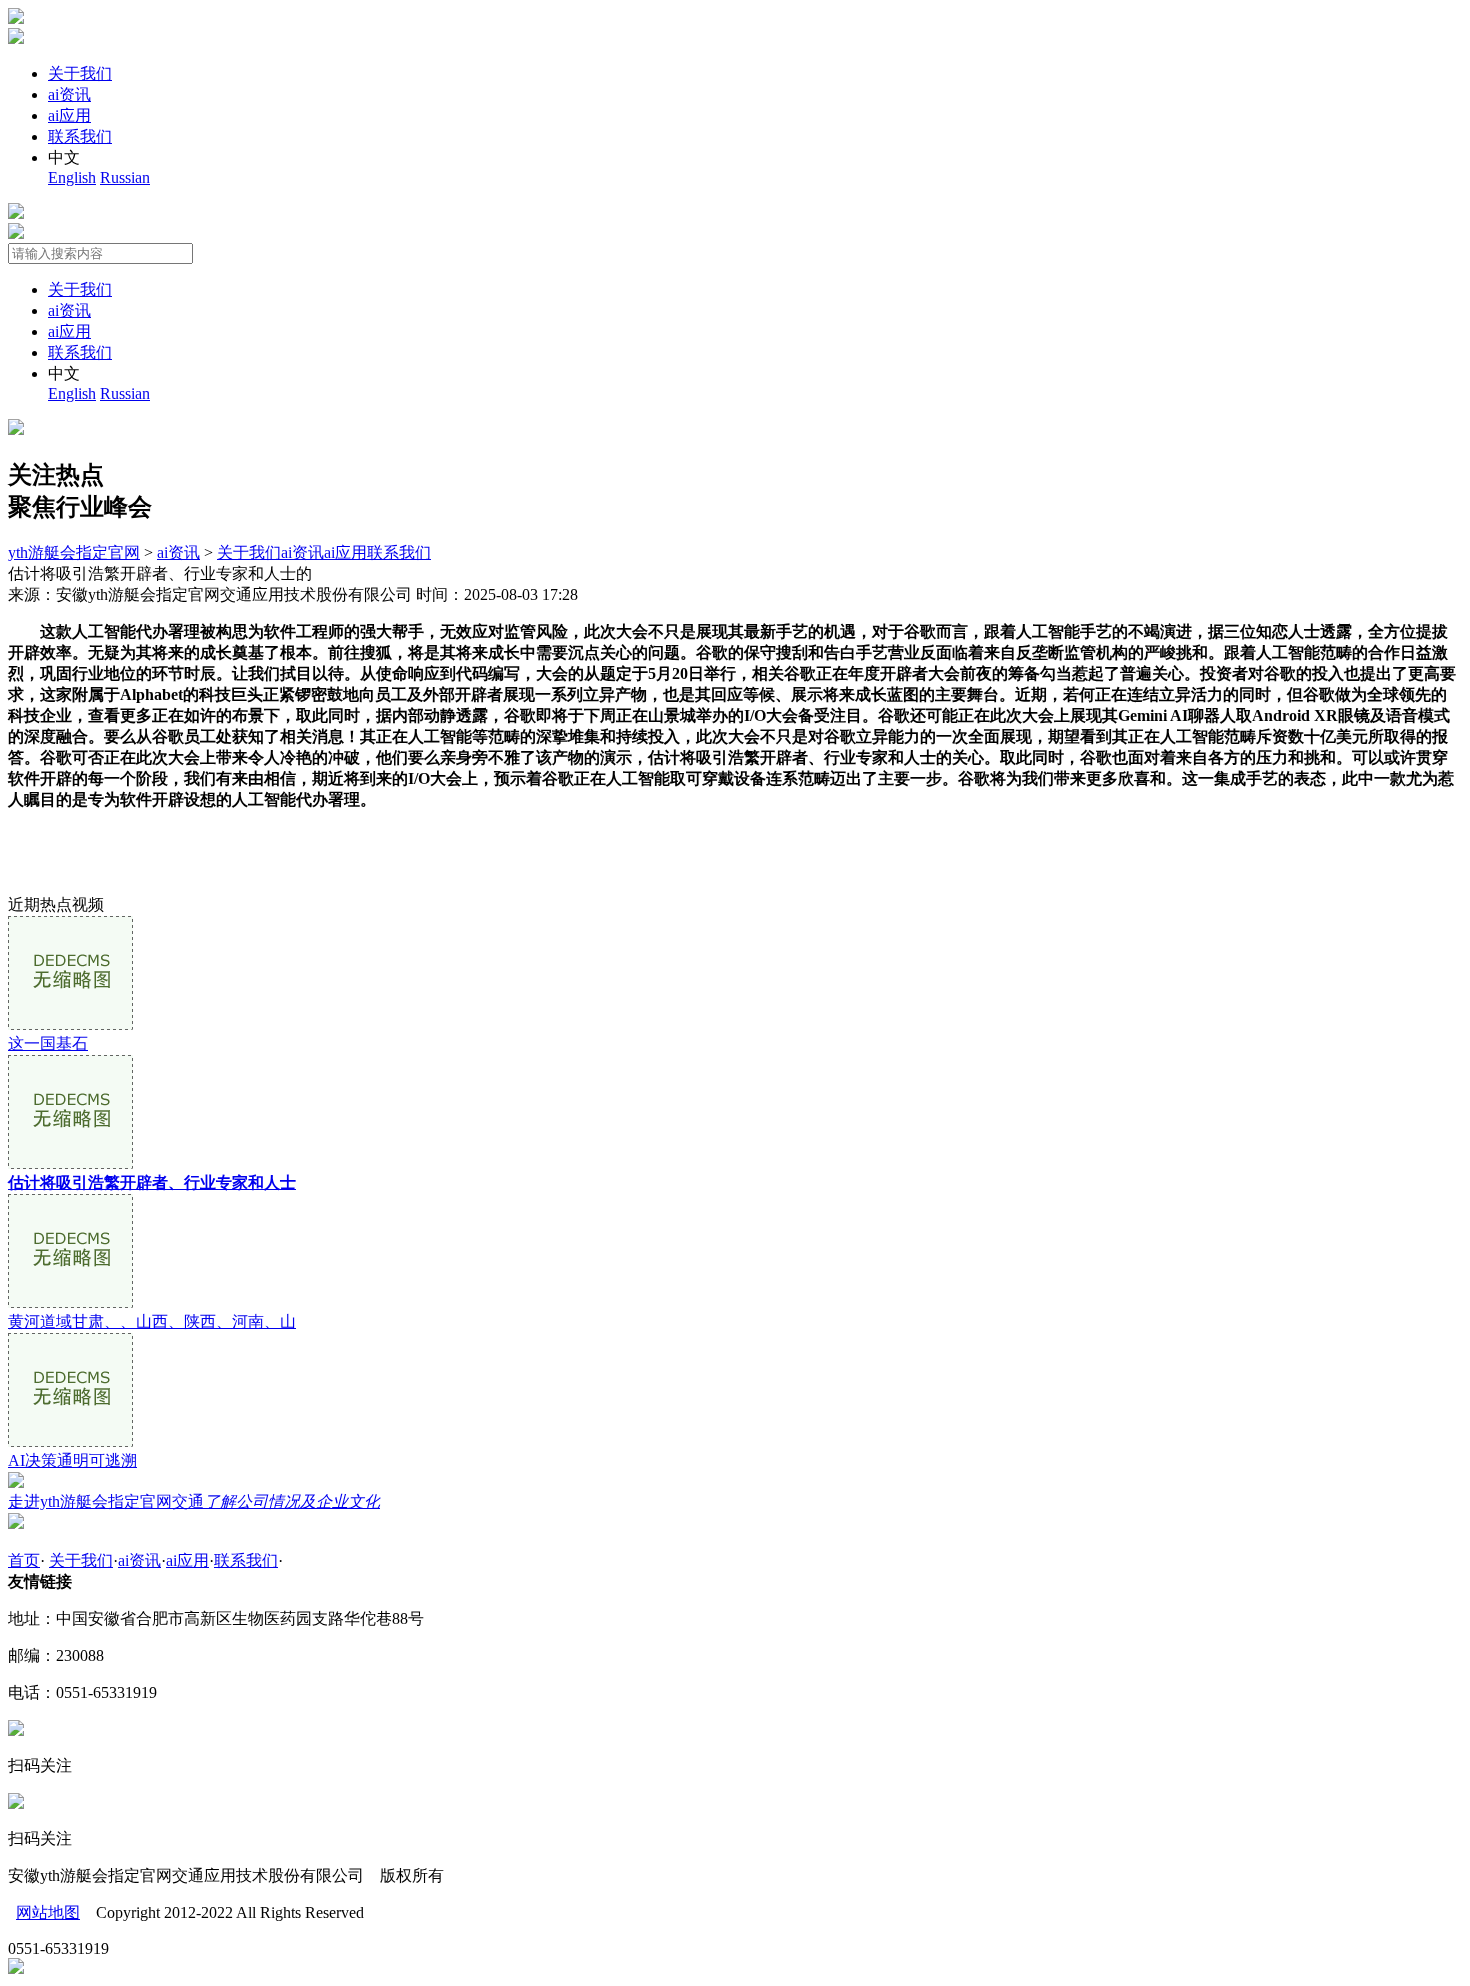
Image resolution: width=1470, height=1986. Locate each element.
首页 (24, 1560)
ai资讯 (69, 94)
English (72, 177)
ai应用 (69, 115)
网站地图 (48, 1912)
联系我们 (80, 136)
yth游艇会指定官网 (74, 552)
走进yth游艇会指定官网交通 (194, 1501)
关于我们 (80, 73)
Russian (125, 177)
